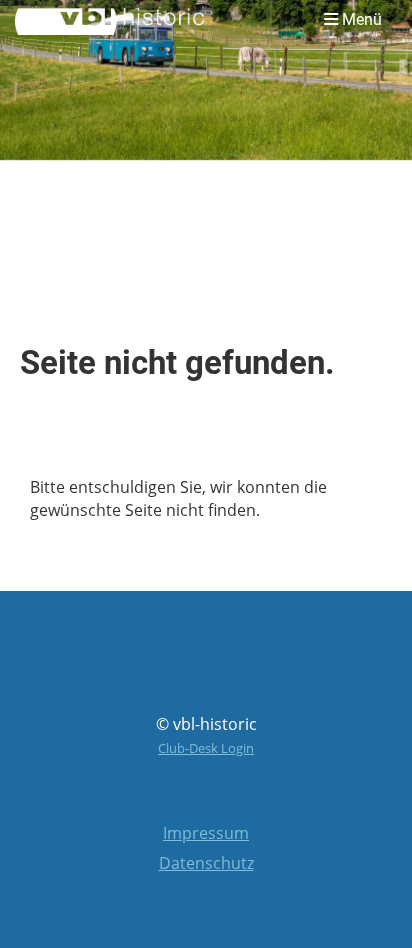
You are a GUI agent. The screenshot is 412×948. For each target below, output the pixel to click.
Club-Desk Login (206, 748)
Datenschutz (206, 863)
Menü (360, 19)
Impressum (206, 833)
